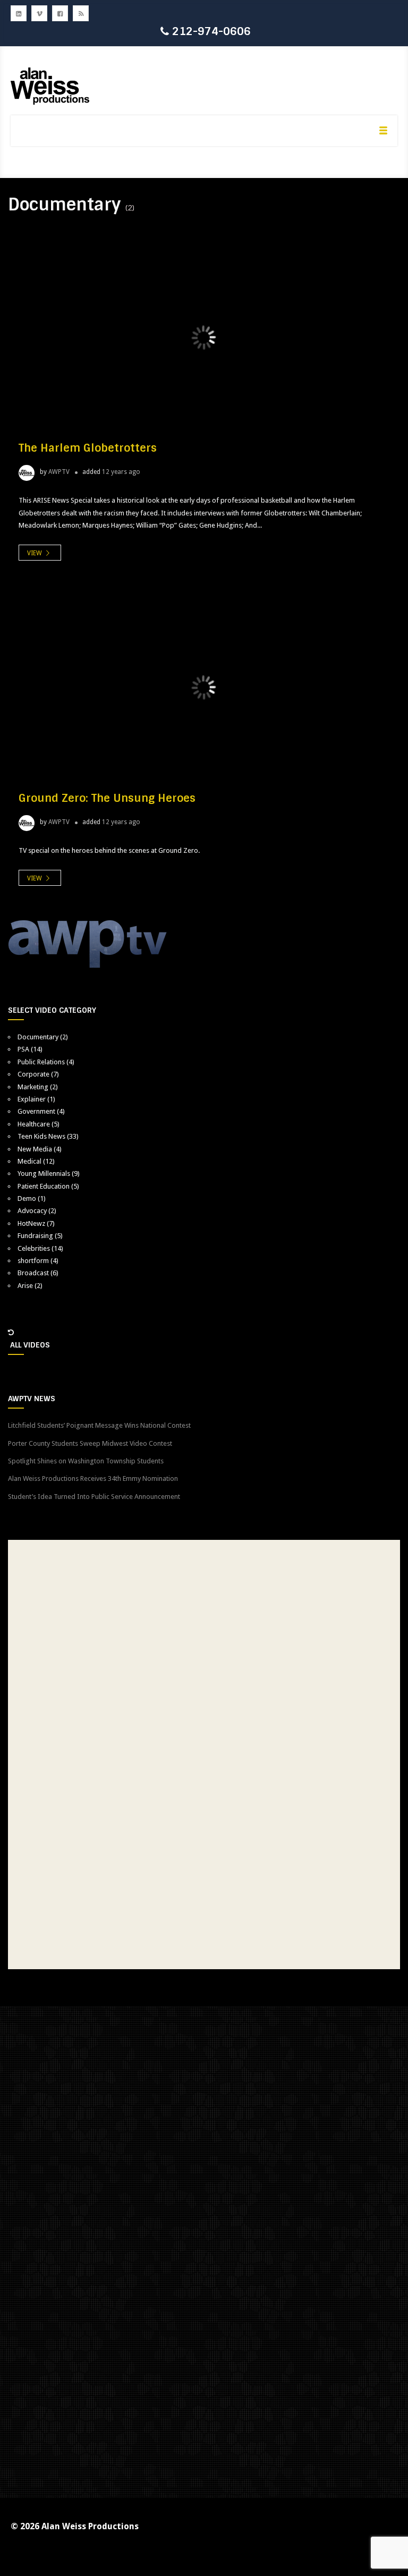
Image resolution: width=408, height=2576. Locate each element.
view (35, 553)
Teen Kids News (41, 1136)
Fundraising (35, 1236)
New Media (35, 1149)
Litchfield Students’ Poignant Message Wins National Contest (99, 1425)
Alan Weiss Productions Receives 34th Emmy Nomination (93, 1478)
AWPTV (59, 472)
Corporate (33, 1074)
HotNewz (31, 1223)
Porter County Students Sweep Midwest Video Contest (90, 1443)
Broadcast (33, 1273)
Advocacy (32, 1211)
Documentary (38, 1037)
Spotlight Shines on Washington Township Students (86, 1461)
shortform (33, 1261)
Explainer (32, 1099)
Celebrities (34, 1248)
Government (36, 1111)
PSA (23, 1049)
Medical (29, 1161)
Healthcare (34, 1124)
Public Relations (41, 1062)
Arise (25, 1286)
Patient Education (44, 1186)
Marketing (33, 1087)
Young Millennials (44, 1173)
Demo (27, 1198)
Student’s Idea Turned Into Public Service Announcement (94, 1497)
